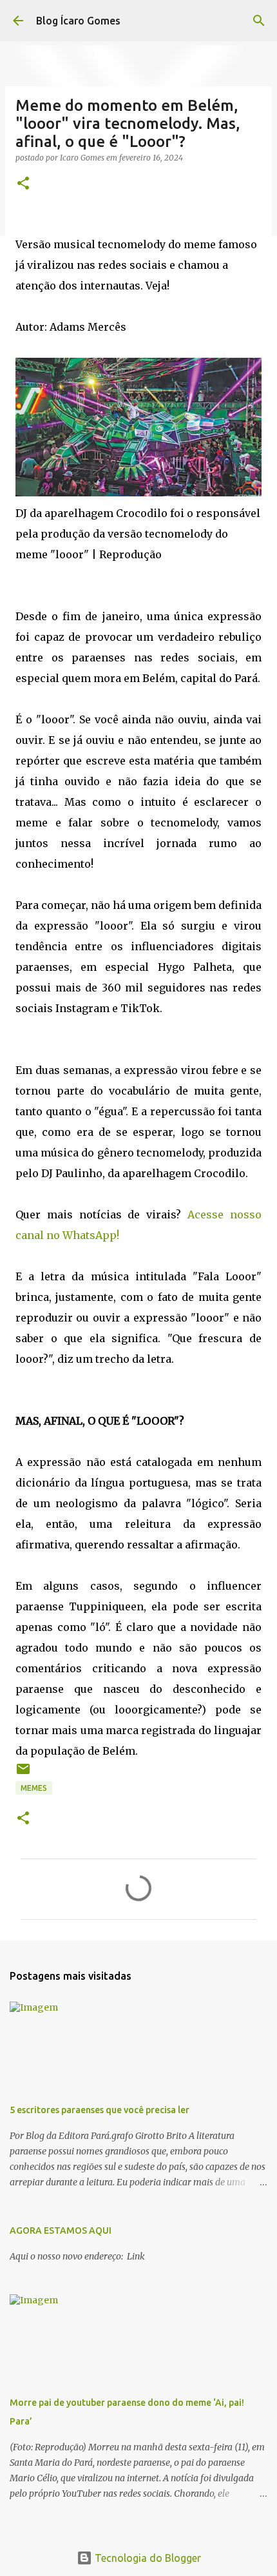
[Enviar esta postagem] (23, 1774)
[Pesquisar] (259, 21)
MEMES (34, 1788)
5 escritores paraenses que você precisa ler (100, 2110)
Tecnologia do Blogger (147, 2558)
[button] (23, 184)
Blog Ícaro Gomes (78, 21)
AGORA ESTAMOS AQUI (61, 2230)
